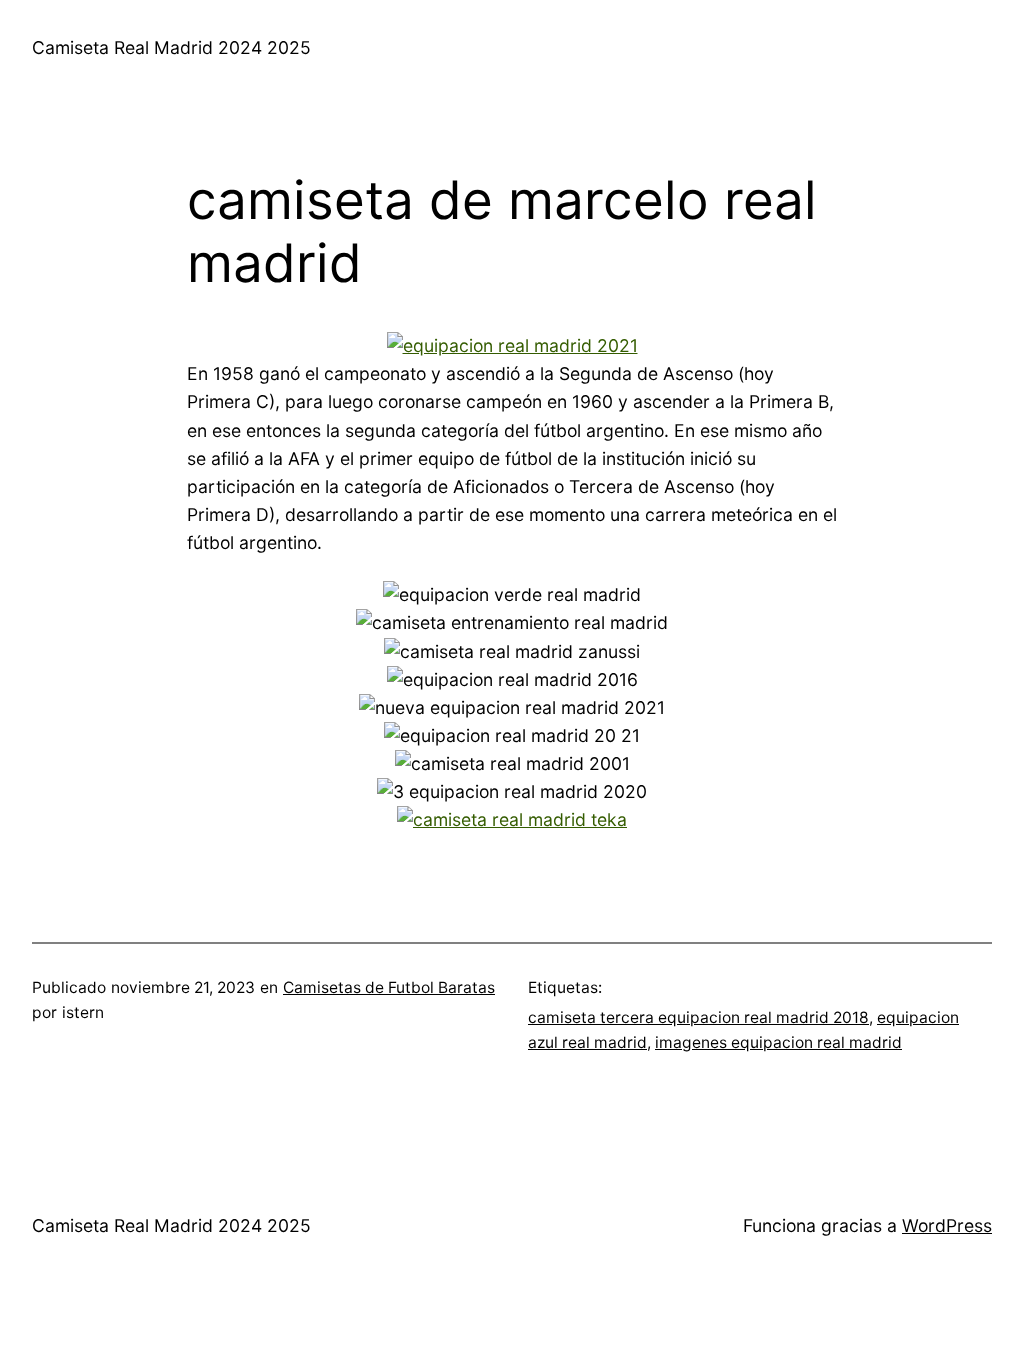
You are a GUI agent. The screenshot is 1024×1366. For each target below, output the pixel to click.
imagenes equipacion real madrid (778, 1042)
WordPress (947, 1225)
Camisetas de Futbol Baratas (389, 987)
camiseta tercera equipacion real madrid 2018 (698, 1017)
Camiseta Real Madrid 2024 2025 (171, 47)
